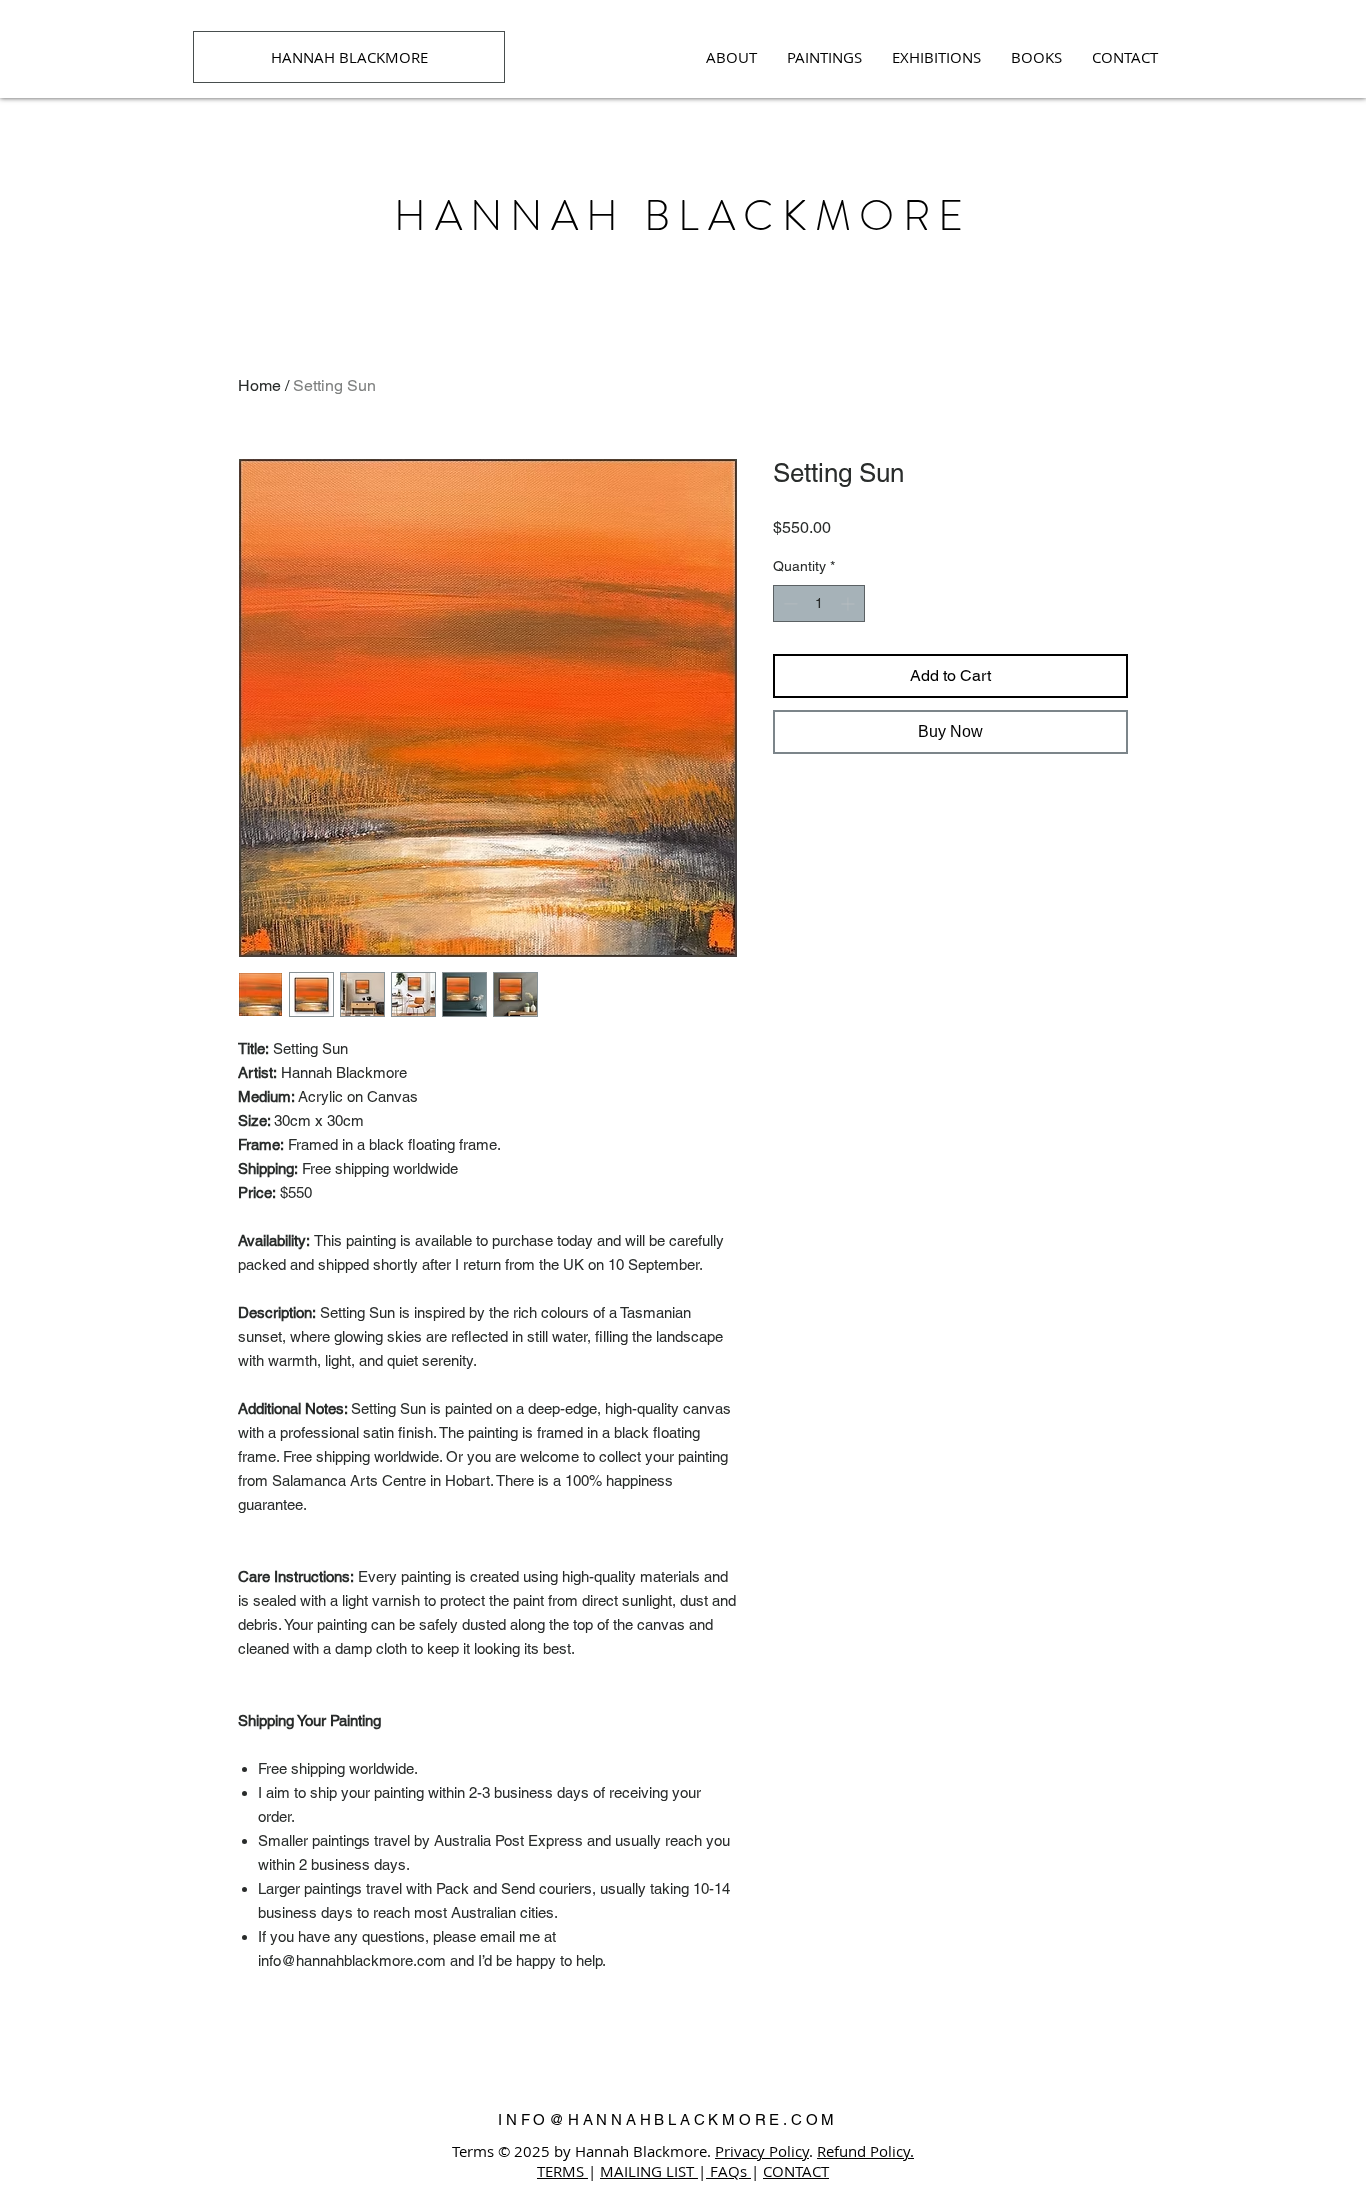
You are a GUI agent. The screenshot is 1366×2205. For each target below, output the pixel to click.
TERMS (562, 2171)
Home (259, 385)
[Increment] (849, 603)
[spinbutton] (819, 603)
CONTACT (796, 2171)
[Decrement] (788, 603)
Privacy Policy (762, 2151)
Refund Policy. (865, 2151)
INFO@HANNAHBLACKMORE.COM (668, 2119)
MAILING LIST (649, 2171)
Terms (473, 2151)
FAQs (728, 2171)
